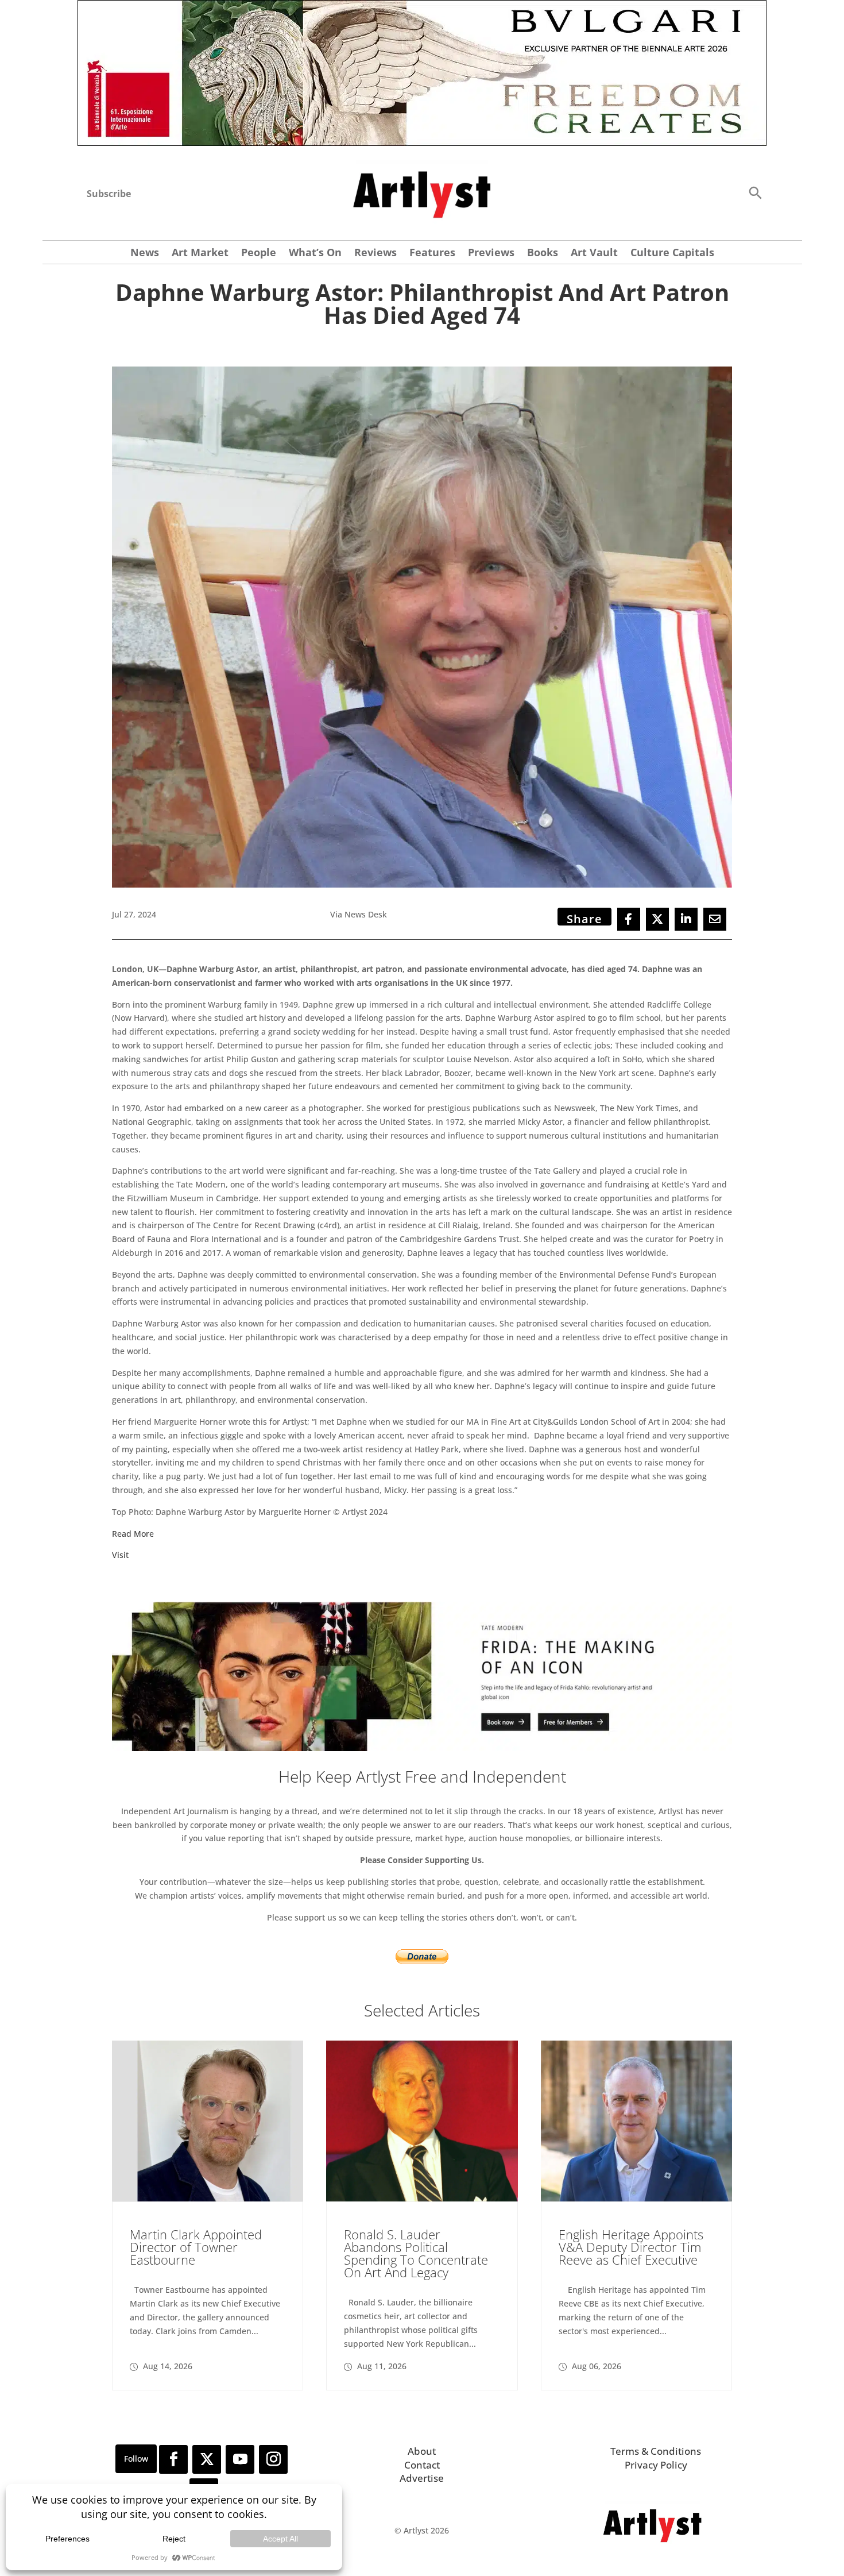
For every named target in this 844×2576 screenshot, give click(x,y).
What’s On (315, 254)
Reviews (375, 254)
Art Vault (594, 254)
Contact (422, 2465)
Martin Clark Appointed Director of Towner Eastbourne (196, 2247)
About (422, 2451)
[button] (755, 192)
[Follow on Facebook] (173, 2459)
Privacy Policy (656, 2465)
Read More (133, 1534)
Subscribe (109, 194)
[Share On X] (657, 919)
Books (543, 254)
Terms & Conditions (656, 2451)
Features (432, 254)
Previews (491, 254)
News (145, 254)
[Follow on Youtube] (240, 2459)
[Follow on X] (207, 2459)
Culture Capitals (672, 254)
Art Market (200, 254)
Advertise (422, 2478)
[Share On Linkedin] (686, 919)
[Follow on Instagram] (273, 2459)
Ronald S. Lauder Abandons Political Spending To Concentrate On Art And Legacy (416, 2253)
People (259, 254)
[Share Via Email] (715, 919)
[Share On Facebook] (629, 919)
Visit (120, 1555)
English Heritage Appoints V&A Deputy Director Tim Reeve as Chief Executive (631, 2247)
